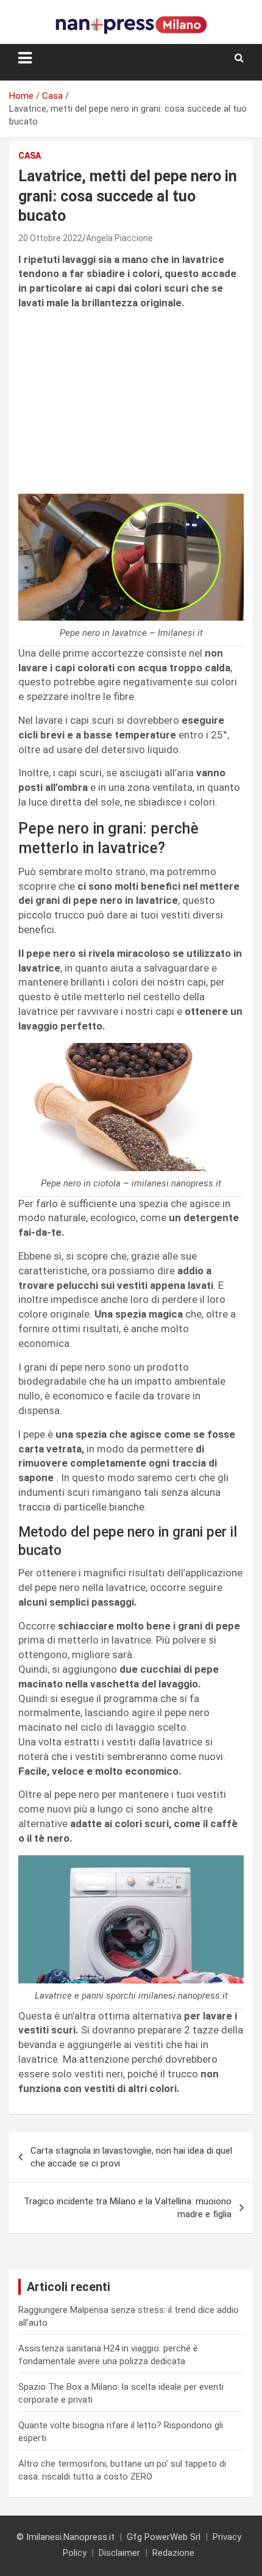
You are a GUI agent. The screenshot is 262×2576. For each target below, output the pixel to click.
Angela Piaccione (119, 238)
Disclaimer (119, 2553)
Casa (30, 156)
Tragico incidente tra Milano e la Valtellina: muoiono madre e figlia (128, 2208)
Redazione (173, 2553)
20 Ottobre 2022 (50, 238)
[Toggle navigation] (25, 58)
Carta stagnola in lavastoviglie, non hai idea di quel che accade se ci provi (131, 2157)
